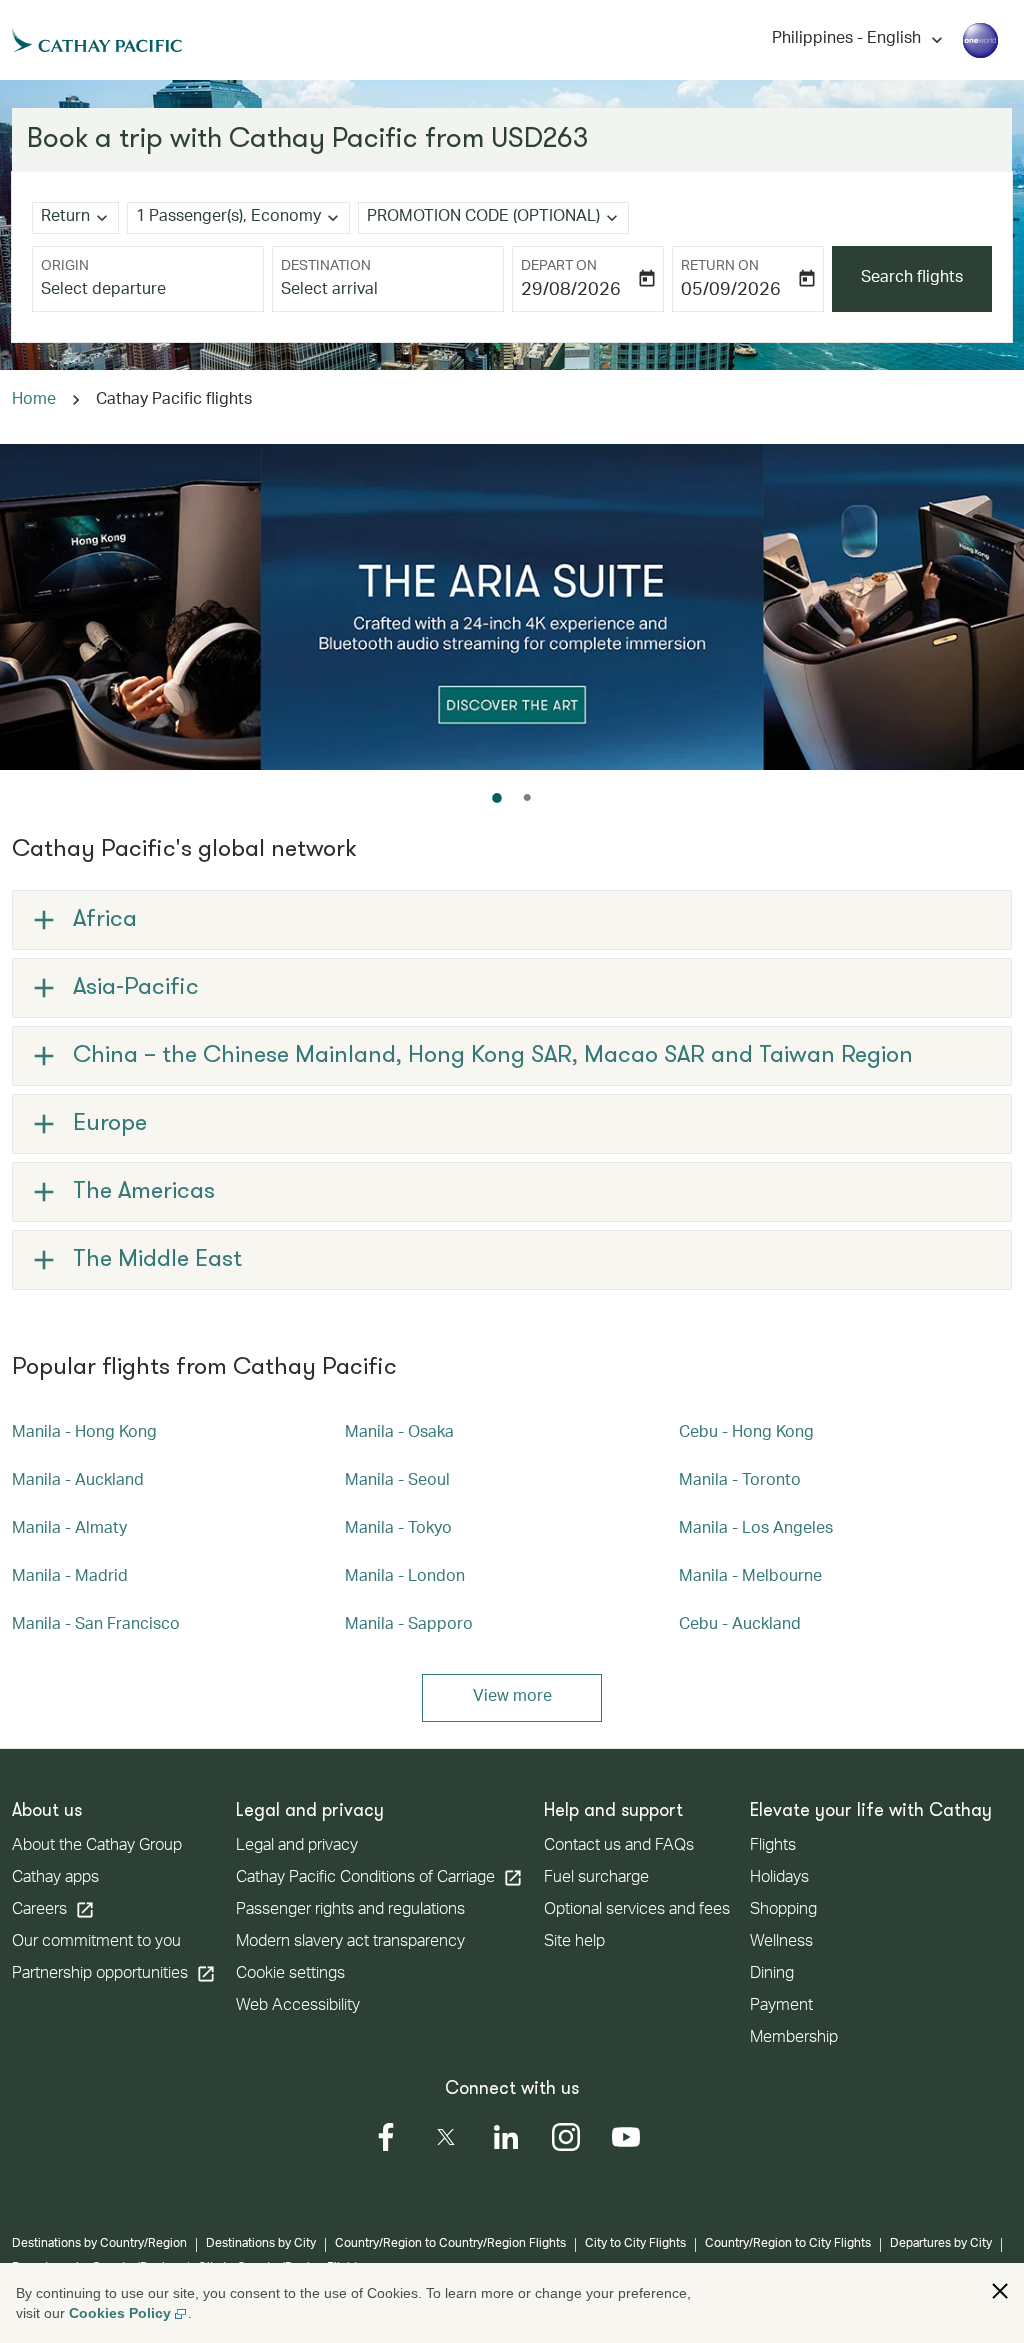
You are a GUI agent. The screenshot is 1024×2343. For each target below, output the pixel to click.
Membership (794, 2039)
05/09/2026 (731, 291)
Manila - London (405, 1578)
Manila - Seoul (397, 1482)
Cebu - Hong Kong (746, 1434)
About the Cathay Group (97, 1847)
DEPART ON (559, 267)
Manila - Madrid (70, 1578)
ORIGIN (65, 267)
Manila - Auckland (78, 1482)
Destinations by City (261, 2244)
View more (512, 1698)
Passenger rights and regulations (350, 1911)
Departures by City (941, 2244)
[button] (1000, 2291)
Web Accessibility (298, 2007)
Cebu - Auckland (740, 1626)
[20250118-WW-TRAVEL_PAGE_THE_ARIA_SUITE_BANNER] (512, 607)
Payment (781, 2007)
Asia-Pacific (136, 988)
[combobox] (148, 291)
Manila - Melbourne (750, 1578)
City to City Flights (635, 2244)
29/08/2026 (571, 291)
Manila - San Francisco (96, 1626)
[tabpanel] (512, 607)
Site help (574, 1943)
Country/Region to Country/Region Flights (450, 2244)
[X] (446, 2137)
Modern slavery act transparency (350, 1943)
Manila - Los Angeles (756, 1530)
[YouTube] (626, 2137)
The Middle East (157, 1260)
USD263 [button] (540, 140)
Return (65, 218)
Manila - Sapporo (409, 1626)
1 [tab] (497, 798)
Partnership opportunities (114, 1974)
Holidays (779, 1879)
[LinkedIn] (506, 2137)
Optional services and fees (637, 1911)
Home (34, 401)
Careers (53, 1910)
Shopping (783, 1911)
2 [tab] (527, 798)
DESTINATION (326, 267)
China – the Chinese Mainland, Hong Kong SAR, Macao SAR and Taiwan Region (493, 1056)
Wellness (781, 1943)
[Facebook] (386, 2137)
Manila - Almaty (69, 1530)
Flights (773, 1847)
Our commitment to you (96, 1943)
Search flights (912, 279)
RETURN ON (720, 267)
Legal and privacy (297, 1847)
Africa (105, 920)
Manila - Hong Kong (84, 1434)
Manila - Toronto (740, 1482)
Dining (772, 1975)
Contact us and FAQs (619, 1847)
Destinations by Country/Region (99, 2244)
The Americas (144, 1192)
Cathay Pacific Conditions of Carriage (379, 1878)
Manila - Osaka (399, 1434)
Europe (110, 1124)
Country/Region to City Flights (788, 2244)
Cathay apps (55, 1879)
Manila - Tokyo (398, 1530)
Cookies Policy (120, 2313)
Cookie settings (290, 1975)
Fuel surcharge (596, 1879)
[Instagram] (566, 2137)
